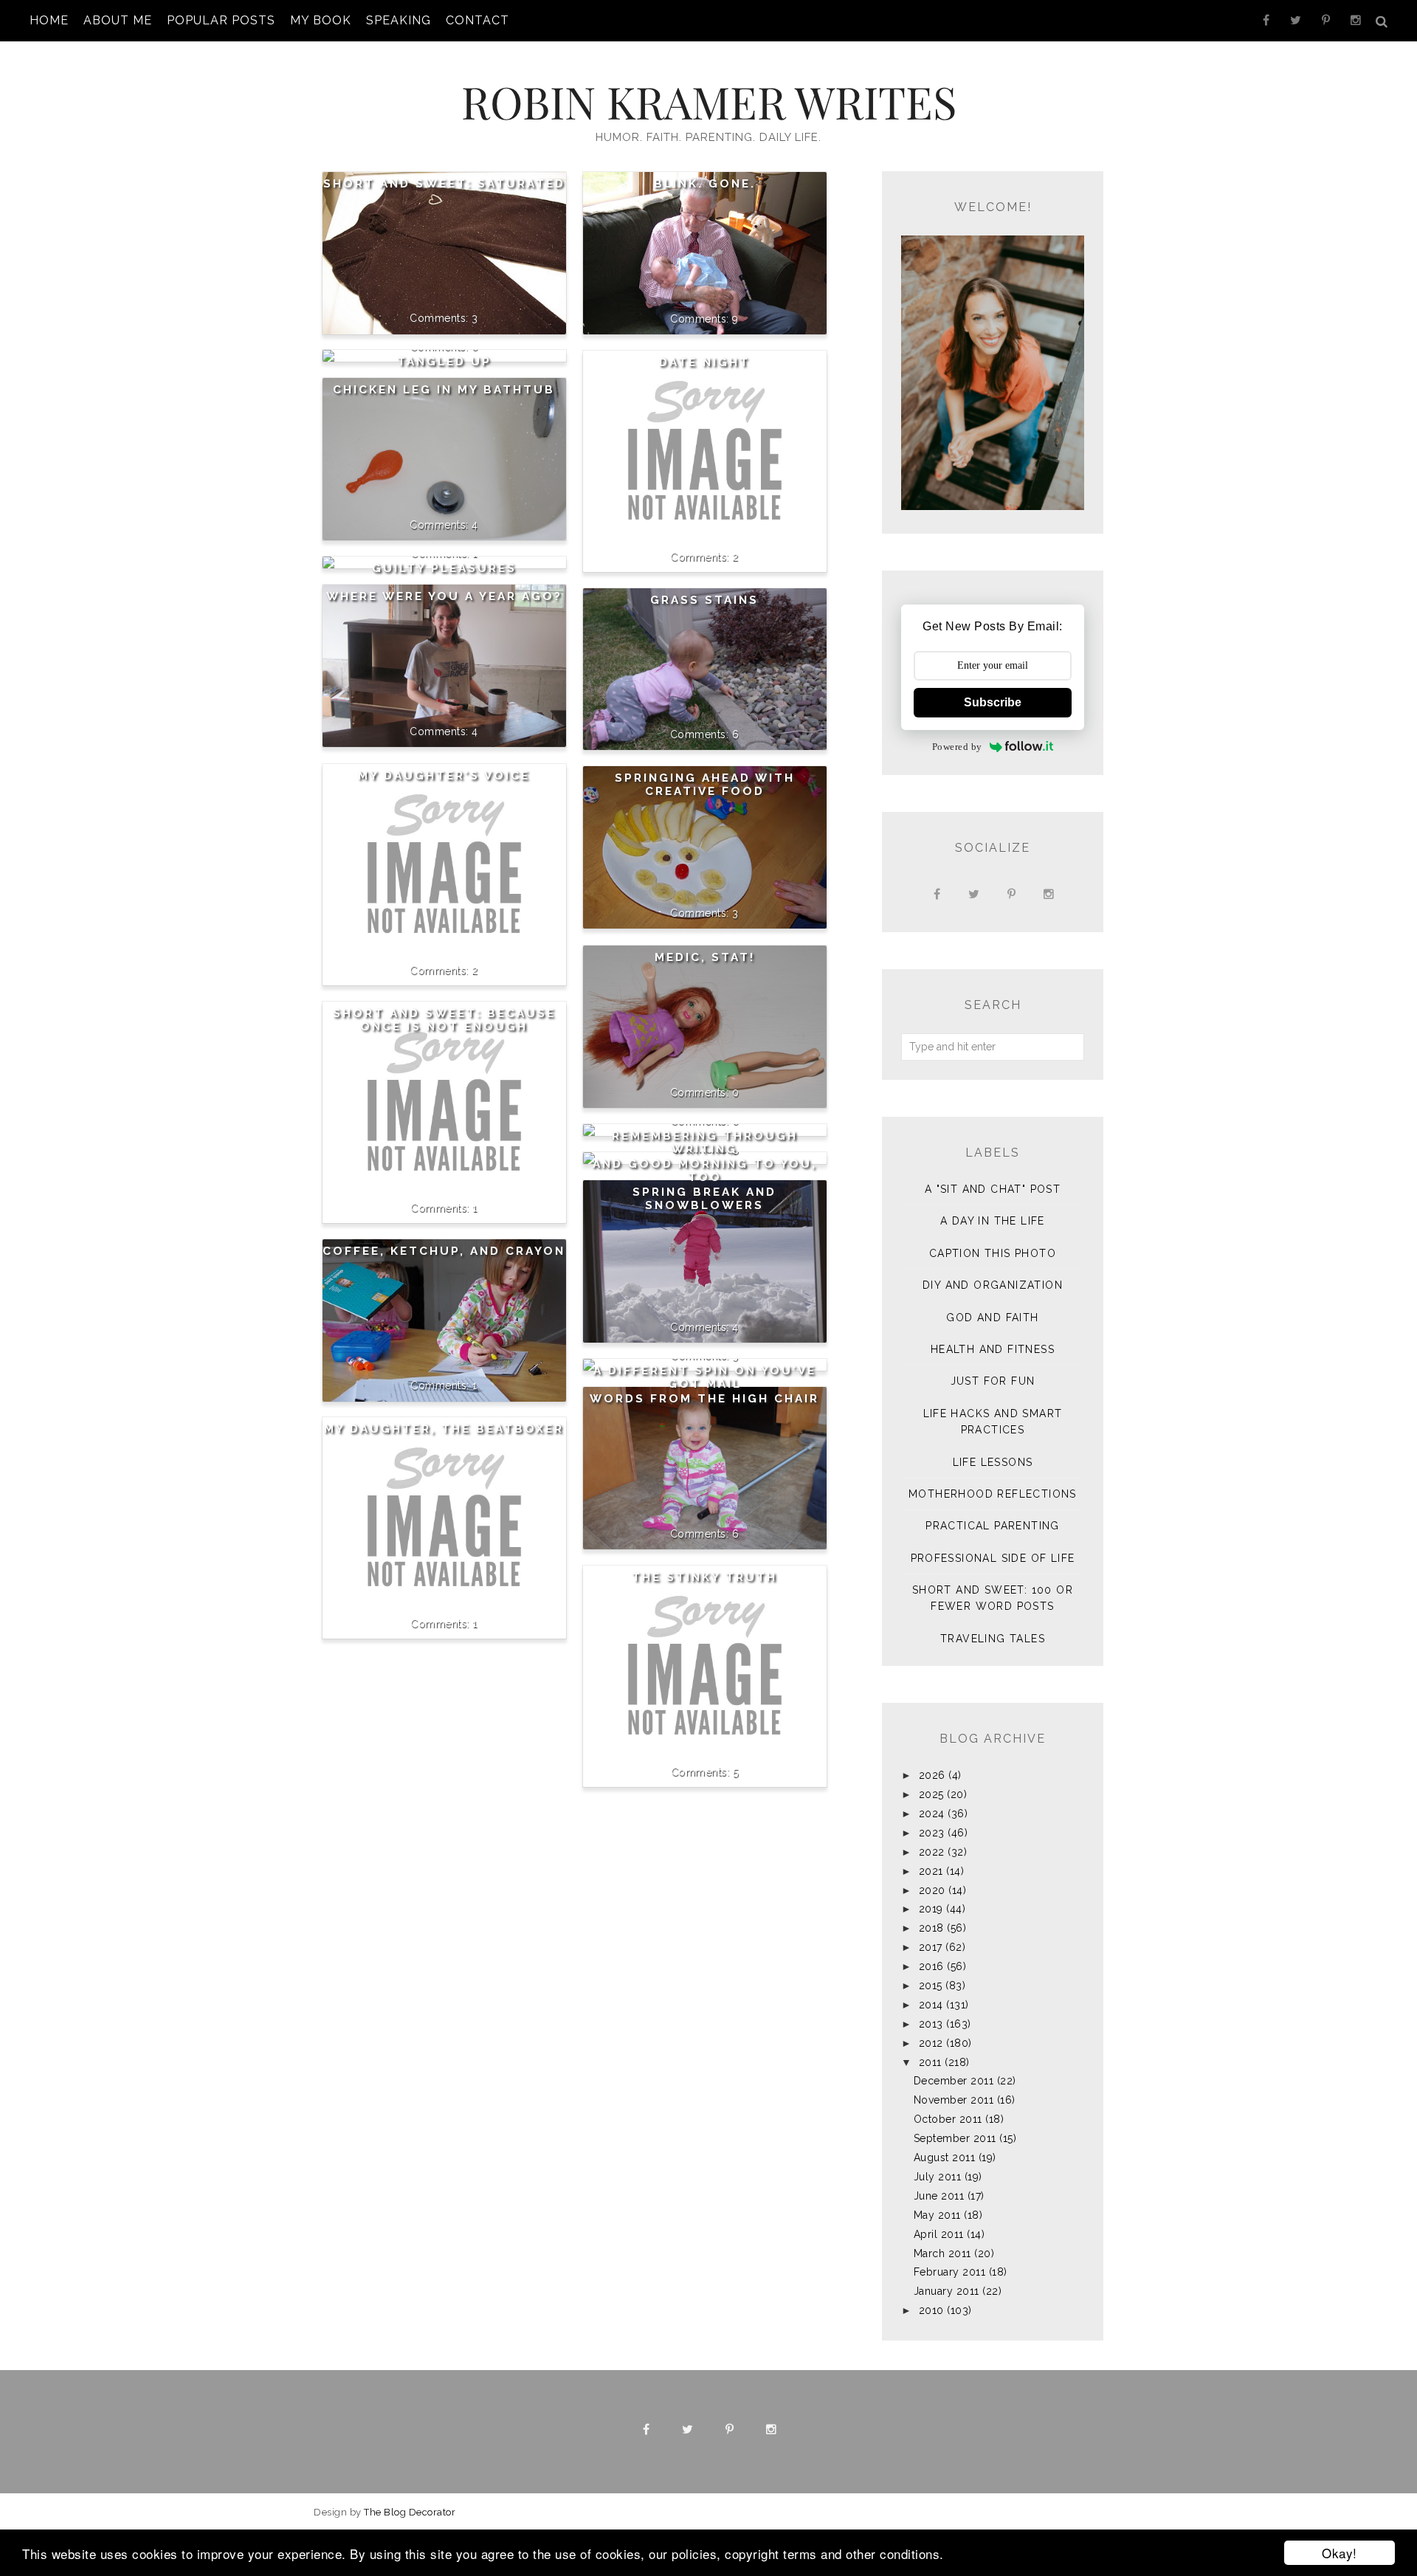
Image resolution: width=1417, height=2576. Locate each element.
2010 (931, 2310)
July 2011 (938, 2177)
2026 (932, 1775)
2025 (931, 1794)
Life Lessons (993, 1462)
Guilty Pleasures (444, 568)
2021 (931, 1871)
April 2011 (939, 2234)
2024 (932, 1814)
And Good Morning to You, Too (705, 1171)
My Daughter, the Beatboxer (444, 1429)
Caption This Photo (993, 1253)
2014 (931, 2005)
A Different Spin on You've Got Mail (705, 1377)
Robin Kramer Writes (709, 101)
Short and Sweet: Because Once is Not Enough (444, 1020)
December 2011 (954, 2081)
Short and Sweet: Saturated (444, 184)
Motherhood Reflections (993, 1494)
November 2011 (954, 2100)
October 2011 (948, 2119)
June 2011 (939, 2196)
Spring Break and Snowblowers (704, 1199)
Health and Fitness (993, 1349)
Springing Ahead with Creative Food (705, 785)
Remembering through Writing (705, 1143)
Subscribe (993, 702)
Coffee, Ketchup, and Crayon (444, 1251)
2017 (931, 1947)
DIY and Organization (993, 1285)
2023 (932, 1833)
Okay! (1340, 2553)
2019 (931, 1909)
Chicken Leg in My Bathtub (444, 390)
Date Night (704, 362)
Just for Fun (993, 1381)
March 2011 (942, 2253)
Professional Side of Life (993, 1558)
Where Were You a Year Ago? (444, 596)
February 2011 (950, 2272)
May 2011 (937, 2215)
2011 (930, 2062)
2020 (932, 1890)
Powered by (957, 747)
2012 (931, 2043)
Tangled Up (444, 362)
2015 (931, 1986)
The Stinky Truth (704, 1577)
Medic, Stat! (705, 957)
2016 (931, 1966)
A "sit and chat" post (993, 1189)
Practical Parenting (993, 1526)
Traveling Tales (993, 1639)
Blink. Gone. (705, 184)
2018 (931, 1928)
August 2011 (945, 2157)
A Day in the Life (993, 1221)
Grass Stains (704, 600)
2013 (931, 2024)
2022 (932, 1852)
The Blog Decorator (410, 2512)
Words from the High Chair (704, 1399)
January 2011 (947, 2291)
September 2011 (955, 2138)
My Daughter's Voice (444, 776)
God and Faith (992, 1318)
